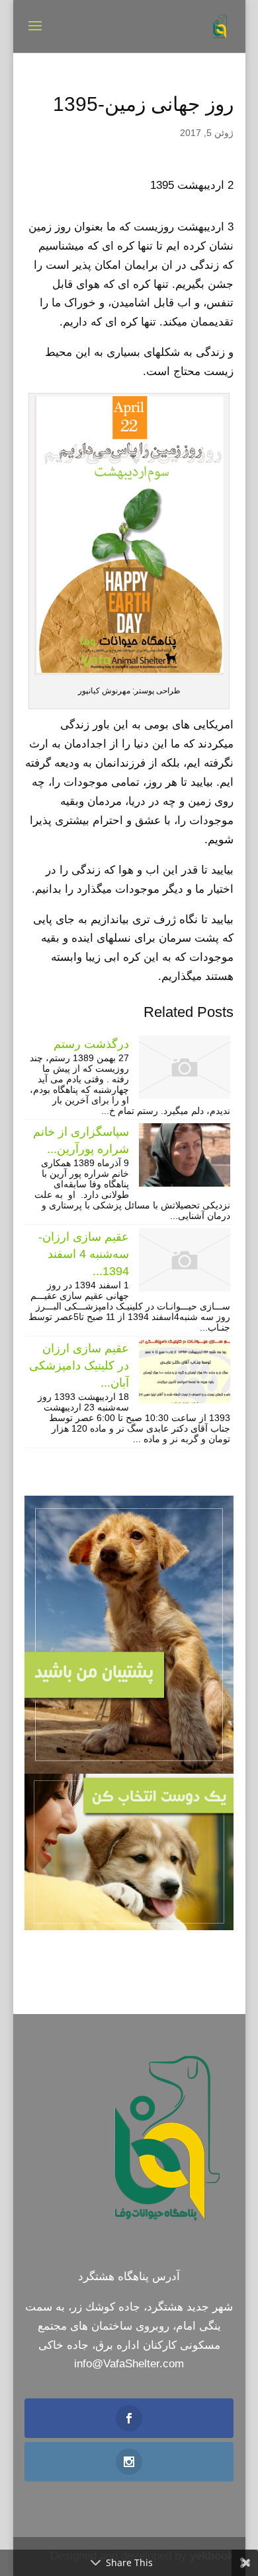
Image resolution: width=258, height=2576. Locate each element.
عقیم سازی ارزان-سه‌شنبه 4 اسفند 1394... (84, 1254)
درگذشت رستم (91, 1044)
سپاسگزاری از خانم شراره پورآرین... (81, 1140)
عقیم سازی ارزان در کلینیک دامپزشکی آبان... (79, 1366)
